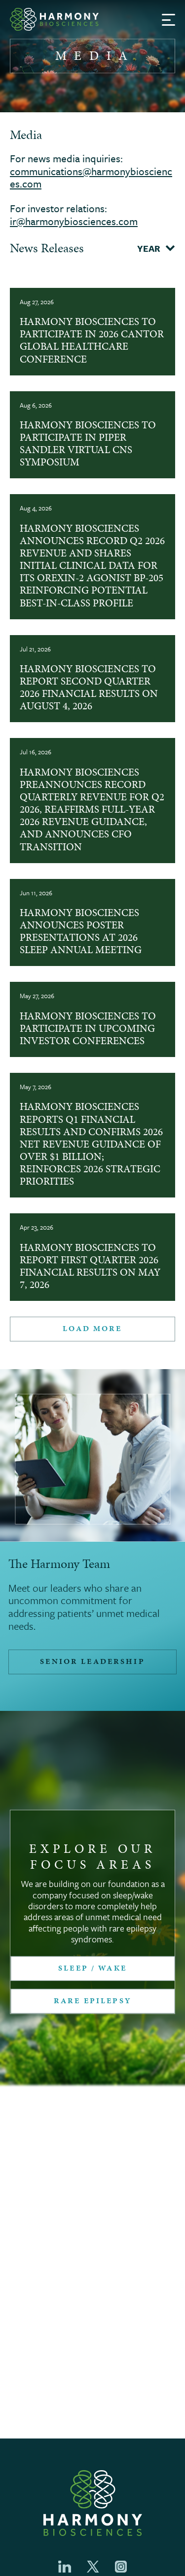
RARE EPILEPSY (92, 2001)
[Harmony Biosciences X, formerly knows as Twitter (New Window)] (93, 2567)
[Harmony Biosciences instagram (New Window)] (121, 2567)
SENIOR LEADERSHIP (92, 1661)
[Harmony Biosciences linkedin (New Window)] (65, 2567)
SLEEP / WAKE (92, 1968)
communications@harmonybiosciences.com (91, 178)
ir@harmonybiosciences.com (74, 221)
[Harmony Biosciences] (54, 19)
